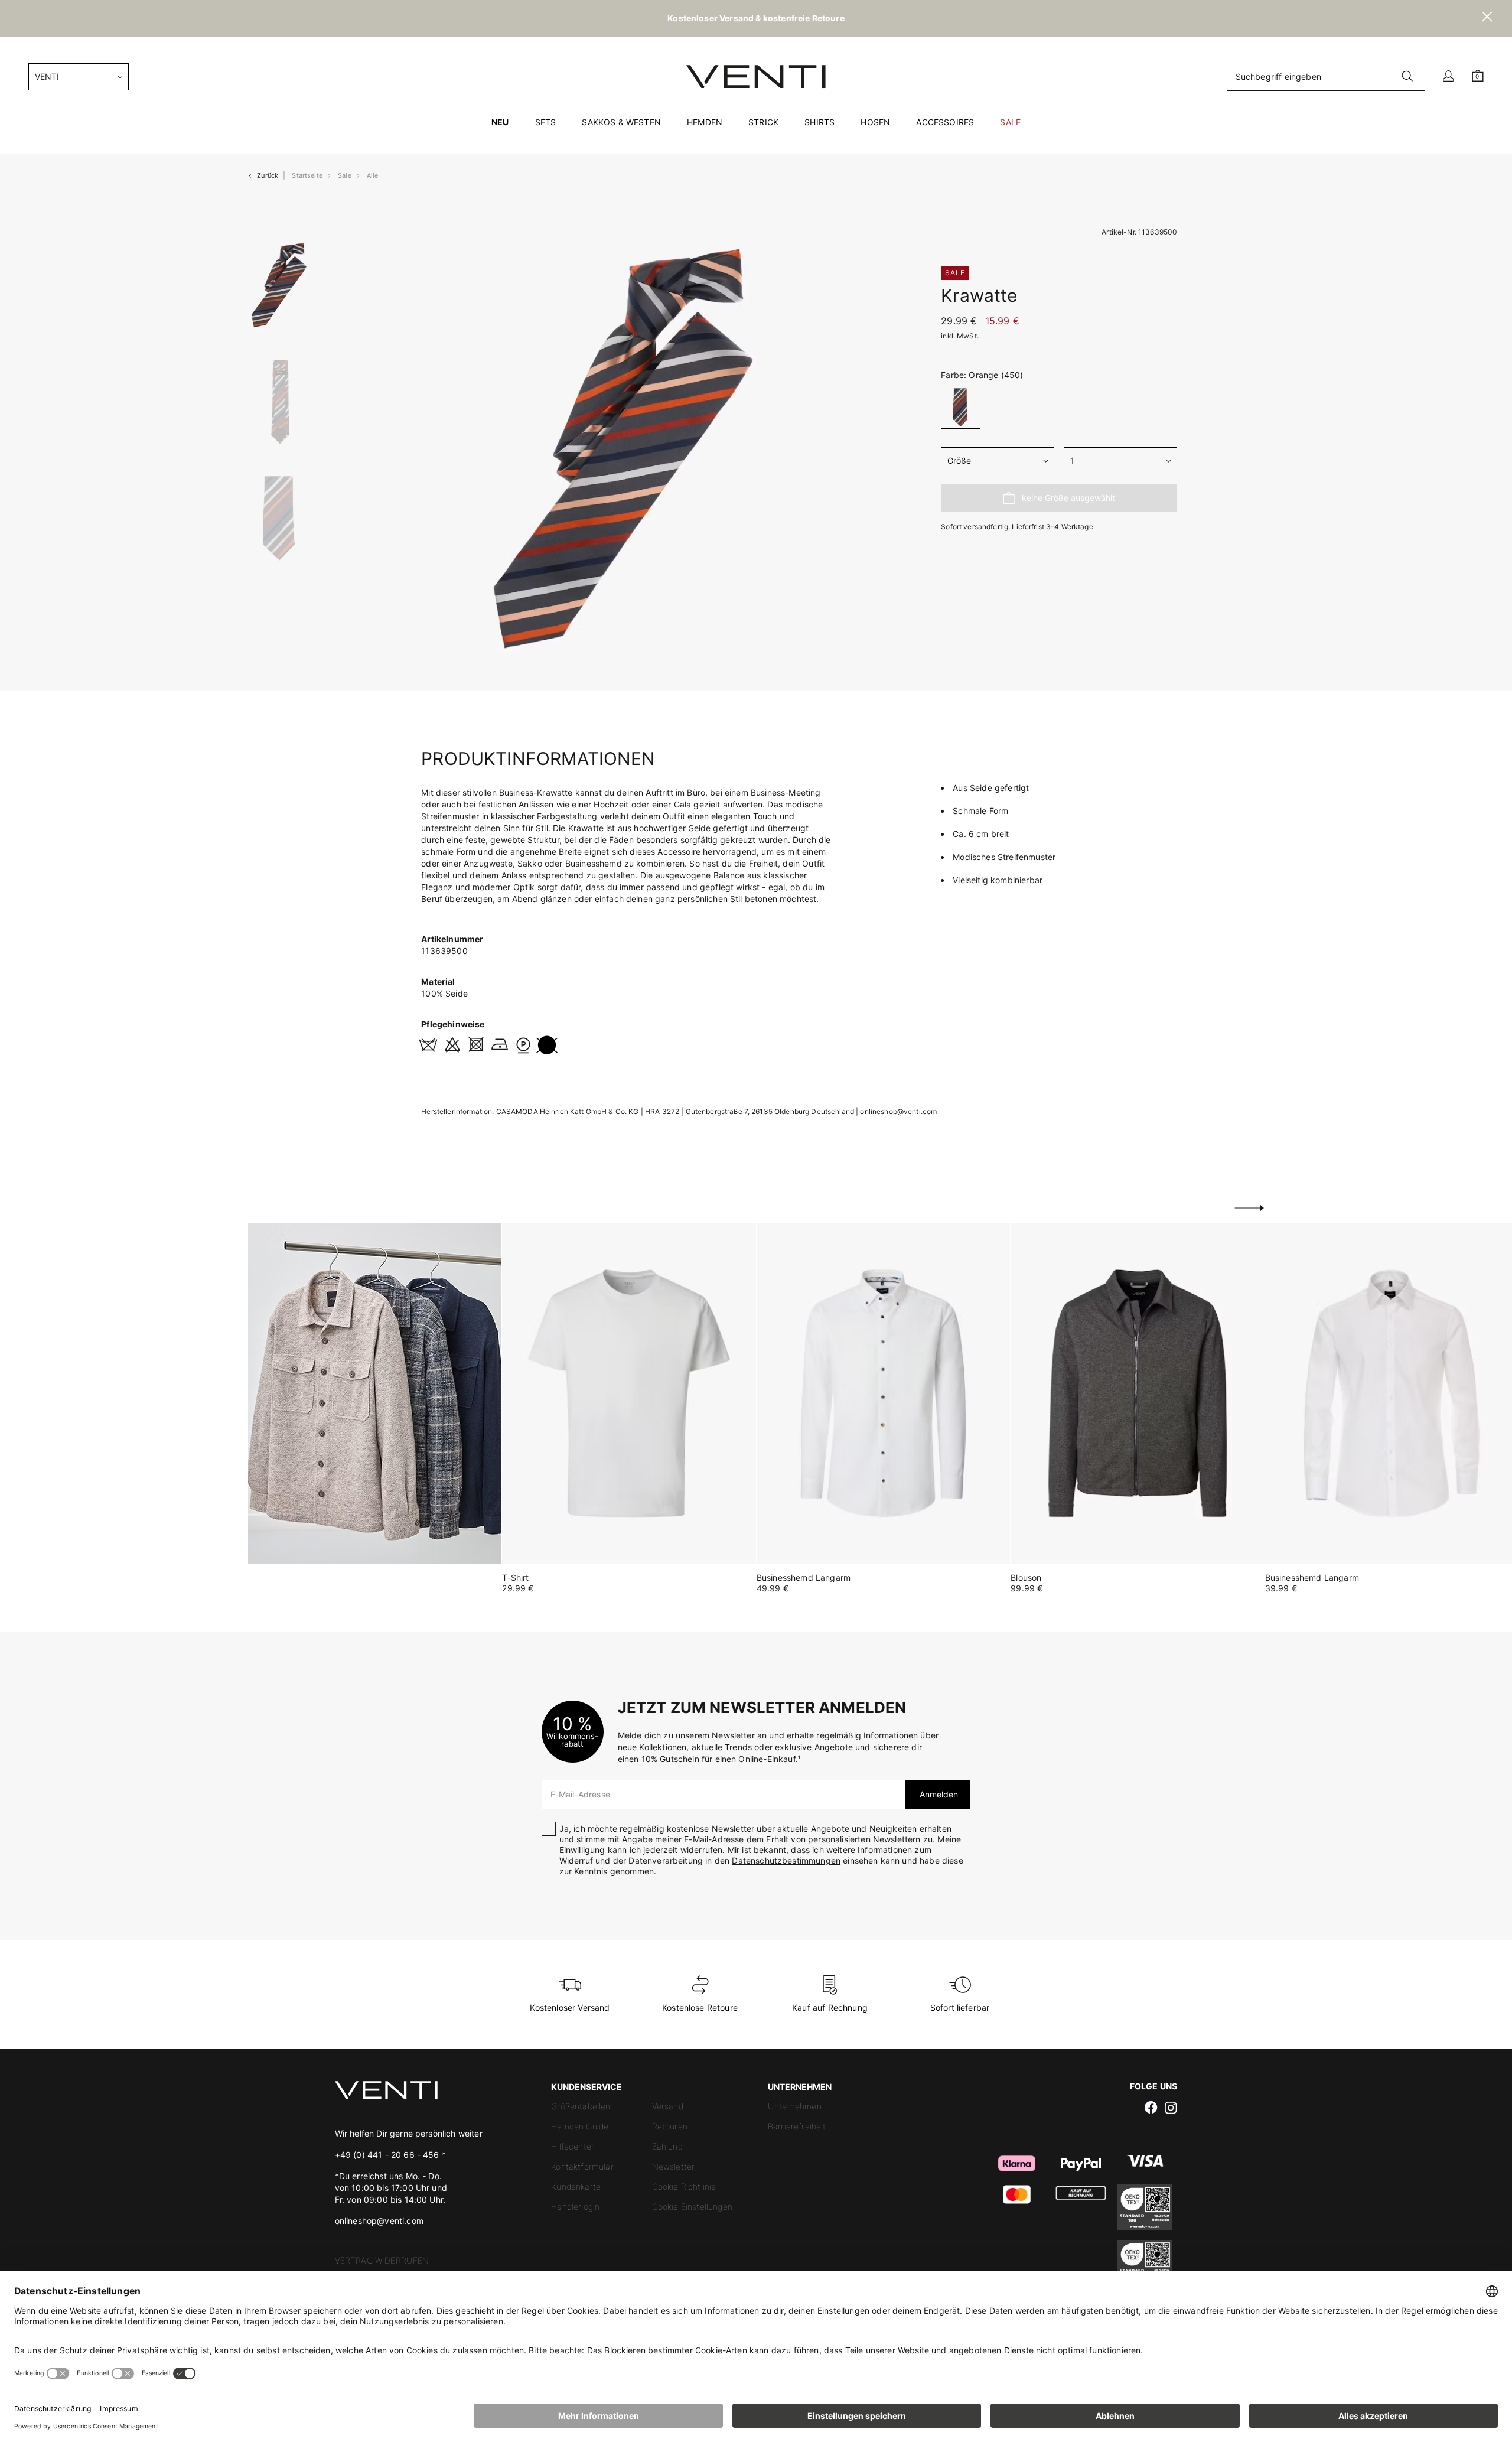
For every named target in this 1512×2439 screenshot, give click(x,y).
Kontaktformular (582, 2166)
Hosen (875, 122)
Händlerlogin (575, 2207)
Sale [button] (1010, 122)
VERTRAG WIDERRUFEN (382, 2260)
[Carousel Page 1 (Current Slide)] (280, 285)
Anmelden (938, 1794)
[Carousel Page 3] (280, 530)
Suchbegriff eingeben (1278, 76)
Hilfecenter (573, 2146)
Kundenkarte (576, 2186)
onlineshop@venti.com (898, 1111)
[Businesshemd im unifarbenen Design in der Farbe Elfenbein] (883, 1393)
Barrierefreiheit (797, 2126)
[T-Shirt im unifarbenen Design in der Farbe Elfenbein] (629, 1393)
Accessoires (945, 122)
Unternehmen (795, 2106)
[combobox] (79, 77)
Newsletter (674, 2166)
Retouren (670, 2126)
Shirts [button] (819, 122)
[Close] (1487, 18)
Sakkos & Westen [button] (621, 122)
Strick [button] (763, 122)
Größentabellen (581, 2106)
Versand (668, 2106)
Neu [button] (500, 122)
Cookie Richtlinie (684, 2186)
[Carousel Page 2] (280, 402)
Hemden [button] (705, 122)
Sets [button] (546, 122)
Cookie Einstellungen (692, 2207)
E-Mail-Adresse (580, 1794)
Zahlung (667, 2146)
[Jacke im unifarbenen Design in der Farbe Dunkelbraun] (1137, 1393)
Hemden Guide (580, 2126)
